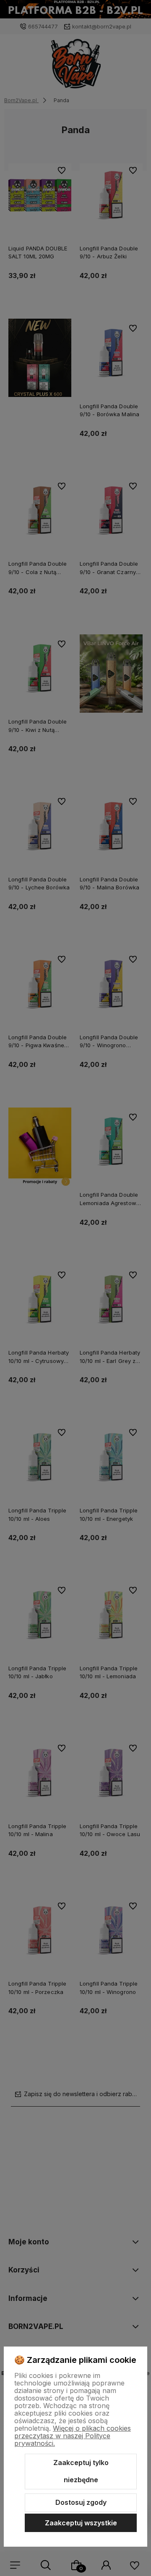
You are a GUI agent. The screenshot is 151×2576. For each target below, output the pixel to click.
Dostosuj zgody (81, 2502)
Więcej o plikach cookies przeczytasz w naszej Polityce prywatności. (73, 2436)
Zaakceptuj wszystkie (81, 2523)
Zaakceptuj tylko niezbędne (81, 2471)
